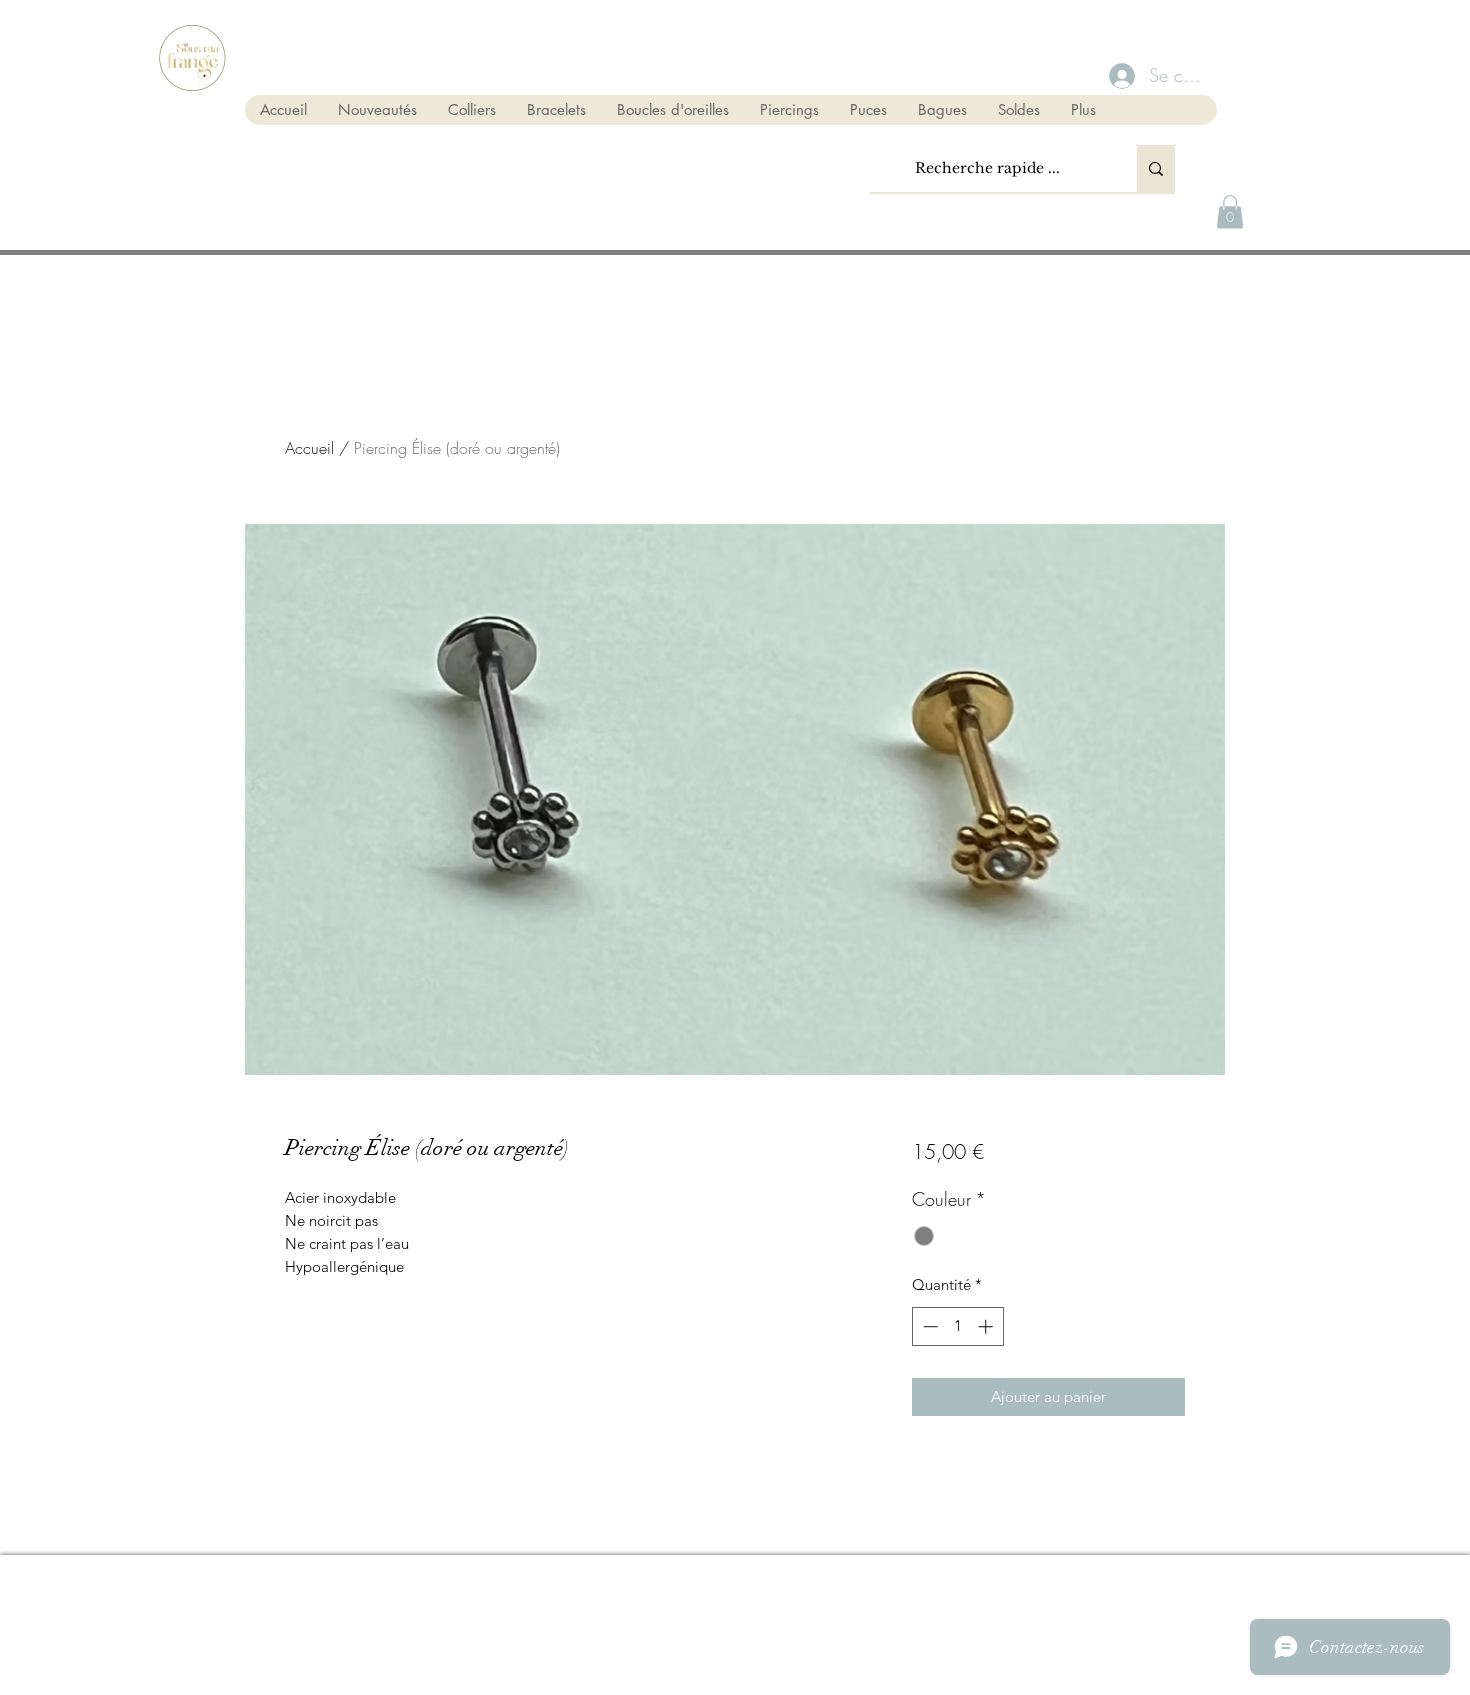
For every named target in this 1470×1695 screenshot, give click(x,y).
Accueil (309, 448)
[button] (1230, 211)
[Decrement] (928, 1326)
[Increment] (987, 1326)
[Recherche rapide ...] (1156, 168)
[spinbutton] (957, 1326)
